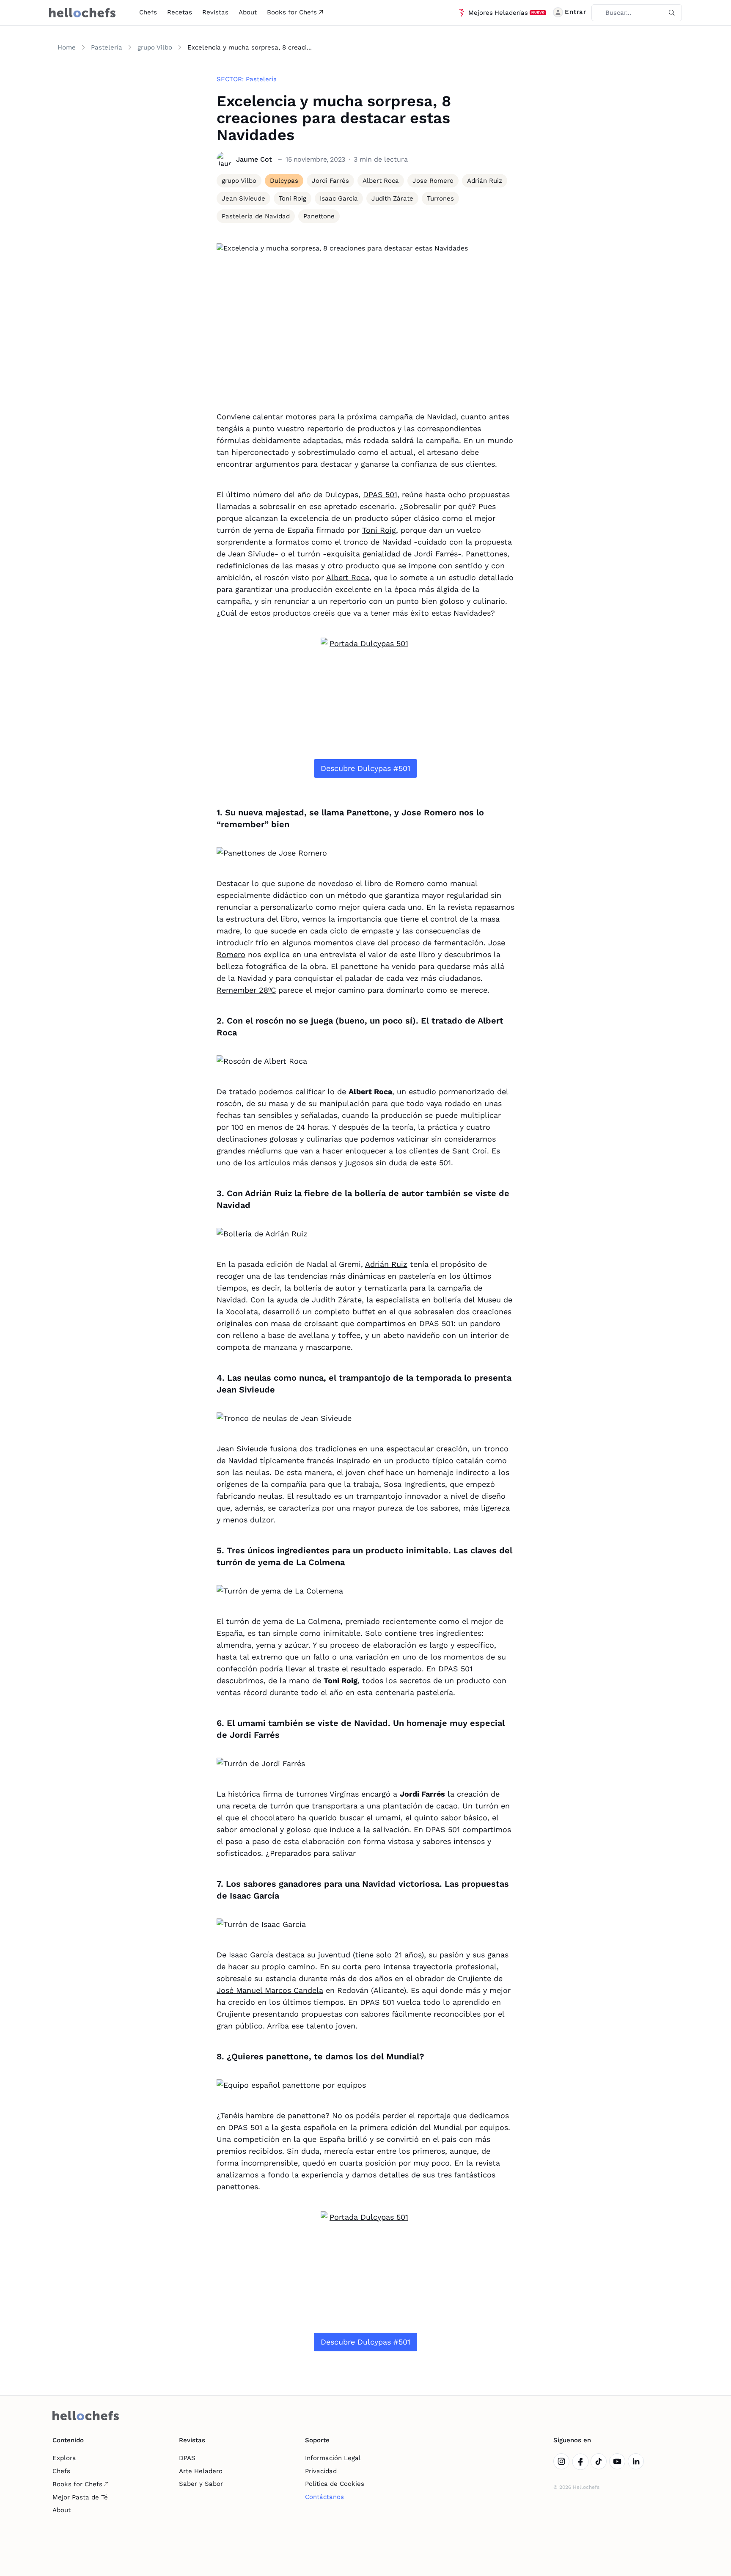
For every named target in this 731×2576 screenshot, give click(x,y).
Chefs (148, 12)
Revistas (215, 12)
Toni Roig (379, 530)
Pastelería (107, 47)
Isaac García (251, 1955)
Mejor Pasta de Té (80, 2497)
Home (67, 47)
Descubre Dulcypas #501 (365, 768)
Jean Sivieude (242, 1449)
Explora (64, 2458)
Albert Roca (348, 577)
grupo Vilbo (155, 47)
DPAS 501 (380, 494)
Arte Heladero (201, 2471)
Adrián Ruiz (386, 1264)
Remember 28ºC (246, 990)
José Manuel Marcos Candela (270, 1990)
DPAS (187, 2458)
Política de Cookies (335, 2484)
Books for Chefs (292, 12)
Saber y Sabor (201, 2484)
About (248, 12)
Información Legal (333, 2458)
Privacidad (321, 2471)
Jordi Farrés (436, 554)
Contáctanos (324, 2497)
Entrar (576, 12)
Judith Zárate (337, 1300)
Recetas (180, 12)
